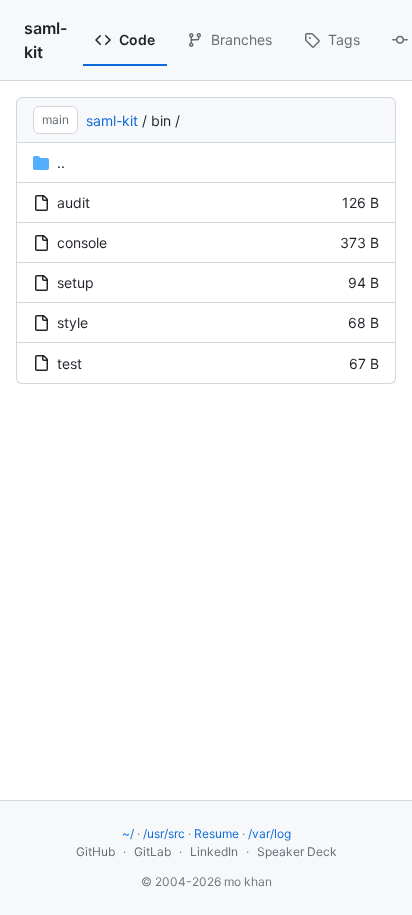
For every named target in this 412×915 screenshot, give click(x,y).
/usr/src (164, 833)
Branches (241, 39)
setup (75, 282)
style (72, 322)
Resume (216, 833)
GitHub (95, 851)
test (69, 363)
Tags (344, 39)
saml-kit (45, 40)
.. (61, 162)
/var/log (269, 833)
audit (73, 202)
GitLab (152, 851)
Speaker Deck (297, 851)
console (82, 242)
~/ (128, 833)
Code (137, 39)
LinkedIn (214, 851)
